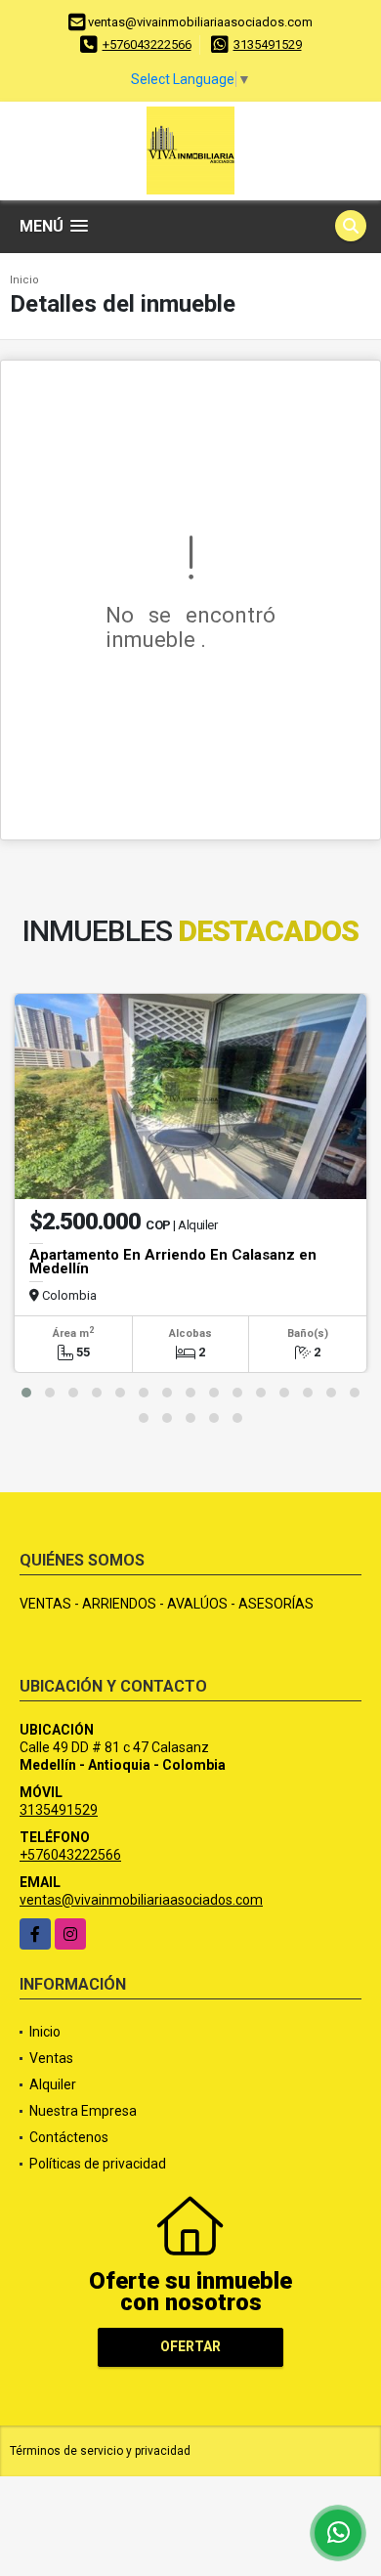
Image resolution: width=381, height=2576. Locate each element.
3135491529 (268, 44)
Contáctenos (69, 2137)
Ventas (51, 2058)
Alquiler (53, 2084)
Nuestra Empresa (83, 2111)
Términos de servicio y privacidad (100, 2451)
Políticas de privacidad (98, 2164)
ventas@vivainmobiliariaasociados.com (141, 1900)
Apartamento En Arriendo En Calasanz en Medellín (173, 1262)
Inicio (24, 280)
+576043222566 (147, 44)
